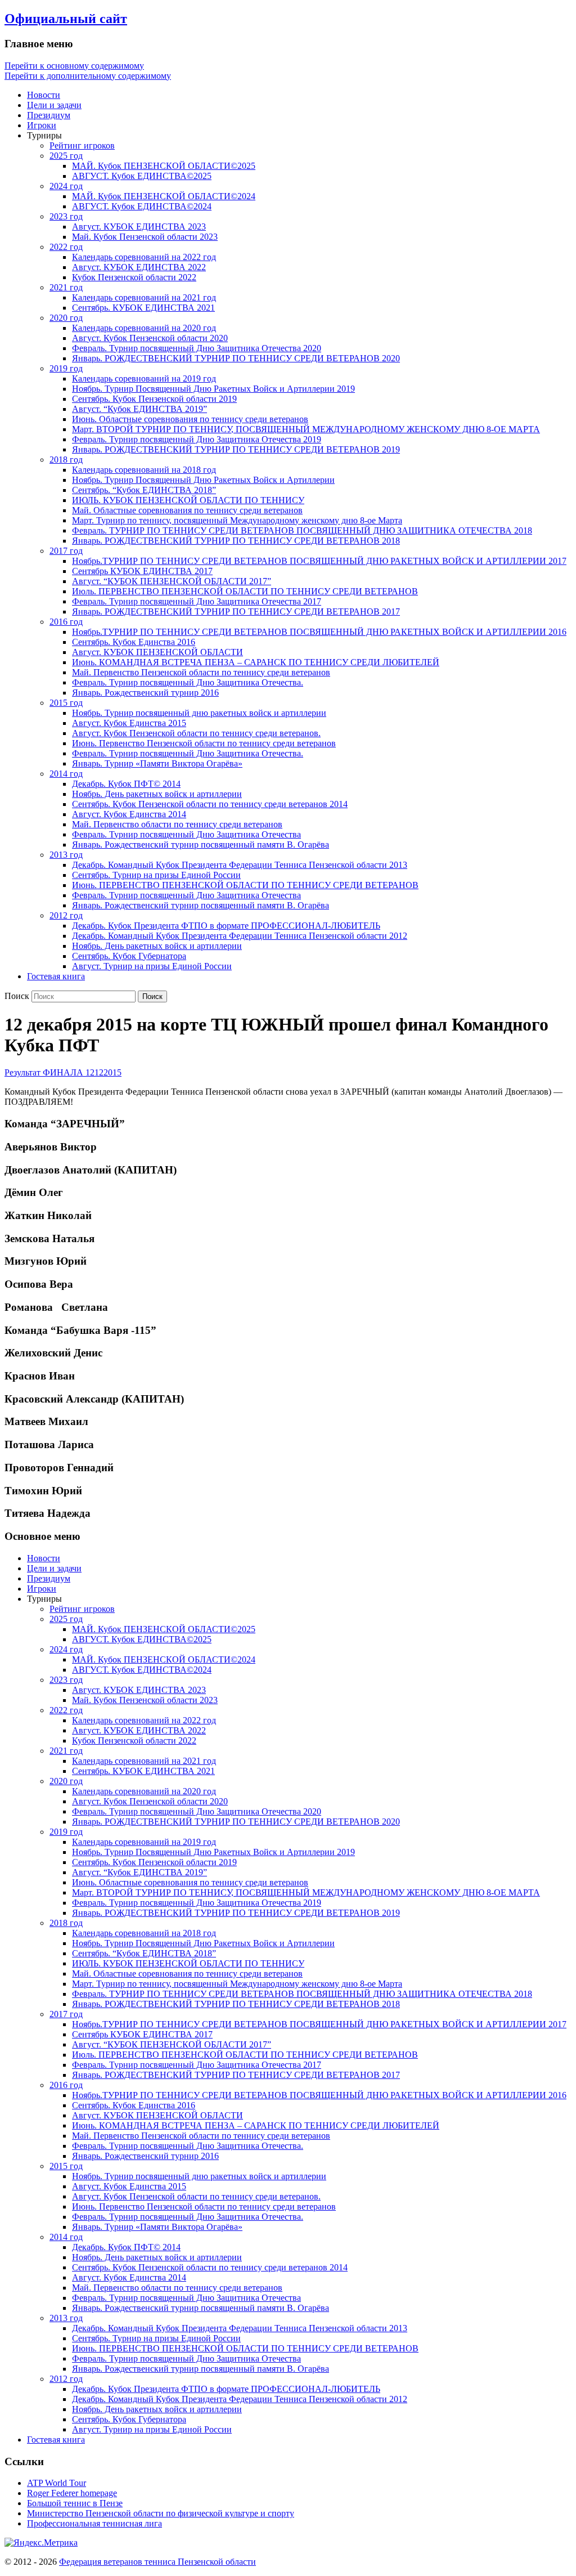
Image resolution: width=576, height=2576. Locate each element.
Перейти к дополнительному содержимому (88, 76)
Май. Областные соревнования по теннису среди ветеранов (187, 510)
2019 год (66, 368)
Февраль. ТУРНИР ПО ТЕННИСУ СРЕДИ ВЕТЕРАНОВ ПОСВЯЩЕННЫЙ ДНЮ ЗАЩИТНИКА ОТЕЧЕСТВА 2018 (302, 530)
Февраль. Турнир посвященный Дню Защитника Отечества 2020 (197, 348)
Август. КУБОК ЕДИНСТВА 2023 (139, 227)
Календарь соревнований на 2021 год (144, 297)
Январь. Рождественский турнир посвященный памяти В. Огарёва (201, 845)
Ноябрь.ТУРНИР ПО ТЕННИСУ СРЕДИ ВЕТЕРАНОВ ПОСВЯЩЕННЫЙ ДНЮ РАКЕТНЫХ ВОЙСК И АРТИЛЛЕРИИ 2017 (319, 561)
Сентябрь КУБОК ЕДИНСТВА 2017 (142, 571)
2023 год (66, 216)
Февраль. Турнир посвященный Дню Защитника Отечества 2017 (197, 601)
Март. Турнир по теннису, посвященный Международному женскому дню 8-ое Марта (237, 520)
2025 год (66, 156)
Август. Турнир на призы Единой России (152, 966)
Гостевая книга (56, 976)
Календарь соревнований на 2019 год (144, 378)
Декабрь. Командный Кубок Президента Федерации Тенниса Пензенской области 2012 (240, 936)
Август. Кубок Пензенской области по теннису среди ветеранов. (196, 733)
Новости (44, 95)
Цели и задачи (54, 105)
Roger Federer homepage (72, 2493)
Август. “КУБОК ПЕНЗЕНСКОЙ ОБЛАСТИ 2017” (172, 581)
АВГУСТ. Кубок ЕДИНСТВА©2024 (142, 206)
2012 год (66, 915)
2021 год (66, 287)
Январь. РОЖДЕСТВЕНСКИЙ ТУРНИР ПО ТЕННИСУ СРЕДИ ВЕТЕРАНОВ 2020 (236, 358)
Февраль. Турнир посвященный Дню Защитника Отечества (186, 834)
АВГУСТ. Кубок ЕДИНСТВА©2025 (142, 176)
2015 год (66, 703)
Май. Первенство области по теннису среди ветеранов (177, 824)
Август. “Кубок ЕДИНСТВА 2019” (139, 409)
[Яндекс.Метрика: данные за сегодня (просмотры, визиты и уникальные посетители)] (41, 2543)
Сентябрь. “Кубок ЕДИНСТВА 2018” (144, 490)
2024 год (66, 186)
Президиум (49, 115)
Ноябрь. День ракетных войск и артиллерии (157, 794)
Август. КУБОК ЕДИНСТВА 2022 (139, 267)
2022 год (66, 247)
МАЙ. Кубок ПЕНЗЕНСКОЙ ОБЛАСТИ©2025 (164, 166)
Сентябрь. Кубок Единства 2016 (134, 642)
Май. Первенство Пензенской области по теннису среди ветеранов (201, 672)
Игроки (42, 125)
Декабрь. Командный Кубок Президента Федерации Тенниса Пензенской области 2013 (240, 865)
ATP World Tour (57, 2483)
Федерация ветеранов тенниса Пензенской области (157, 2562)
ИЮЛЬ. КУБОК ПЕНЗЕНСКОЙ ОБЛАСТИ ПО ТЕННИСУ (188, 500)
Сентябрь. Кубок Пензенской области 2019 (154, 399)
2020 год (66, 318)
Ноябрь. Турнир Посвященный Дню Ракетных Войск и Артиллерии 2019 (213, 389)
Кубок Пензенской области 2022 (134, 277)
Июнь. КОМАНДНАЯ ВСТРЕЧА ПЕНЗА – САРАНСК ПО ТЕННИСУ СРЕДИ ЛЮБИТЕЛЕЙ (256, 662)
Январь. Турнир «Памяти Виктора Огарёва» (157, 763)
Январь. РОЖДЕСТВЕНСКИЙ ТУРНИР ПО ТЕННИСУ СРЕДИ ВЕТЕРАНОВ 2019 (236, 449)
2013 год (66, 855)
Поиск (17, 996)
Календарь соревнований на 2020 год (144, 328)
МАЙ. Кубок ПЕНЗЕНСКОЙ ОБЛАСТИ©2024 (164, 196)
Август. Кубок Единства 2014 (129, 814)
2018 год (66, 460)
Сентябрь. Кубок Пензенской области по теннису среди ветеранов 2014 (210, 804)
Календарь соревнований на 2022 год (144, 257)
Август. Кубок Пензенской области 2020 (150, 338)
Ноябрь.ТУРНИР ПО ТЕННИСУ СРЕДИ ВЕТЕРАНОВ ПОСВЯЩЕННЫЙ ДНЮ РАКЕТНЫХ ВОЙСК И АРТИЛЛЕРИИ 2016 (319, 632)
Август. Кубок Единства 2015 (129, 723)
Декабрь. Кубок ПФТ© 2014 (126, 784)
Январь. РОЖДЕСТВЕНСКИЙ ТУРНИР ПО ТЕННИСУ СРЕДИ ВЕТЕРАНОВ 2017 (236, 611)
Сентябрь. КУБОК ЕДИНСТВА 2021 (143, 308)
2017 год (66, 551)
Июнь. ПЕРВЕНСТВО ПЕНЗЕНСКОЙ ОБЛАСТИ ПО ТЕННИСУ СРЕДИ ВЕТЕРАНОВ (245, 885)
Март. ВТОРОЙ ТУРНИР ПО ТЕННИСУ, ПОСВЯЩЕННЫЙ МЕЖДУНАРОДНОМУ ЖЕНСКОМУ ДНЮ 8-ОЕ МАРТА (306, 429)
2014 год (66, 774)
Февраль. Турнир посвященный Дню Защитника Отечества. (188, 682)
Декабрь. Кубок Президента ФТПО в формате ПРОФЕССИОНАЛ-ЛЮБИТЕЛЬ (226, 926)
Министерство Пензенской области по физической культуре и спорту (161, 2513)
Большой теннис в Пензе (75, 2503)
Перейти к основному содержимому (74, 66)
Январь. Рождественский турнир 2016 (145, 693)
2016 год (66, 622)
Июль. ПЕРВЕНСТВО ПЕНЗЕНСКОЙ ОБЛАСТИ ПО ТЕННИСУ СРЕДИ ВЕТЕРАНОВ (245, 591)
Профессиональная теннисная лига (94, 2523)
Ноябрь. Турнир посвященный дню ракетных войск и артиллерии (199, 713)
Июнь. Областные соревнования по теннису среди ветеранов (190, 419)
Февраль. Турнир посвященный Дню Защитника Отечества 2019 (197, 439)
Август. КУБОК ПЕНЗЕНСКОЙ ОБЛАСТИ (157, 652)
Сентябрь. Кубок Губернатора (129, 956)
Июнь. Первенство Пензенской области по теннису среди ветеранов (204, 743)
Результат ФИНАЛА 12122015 (63, 1072)
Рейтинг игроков (82, 145)
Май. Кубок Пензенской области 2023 (145, 237)
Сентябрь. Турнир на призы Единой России (156, 875)
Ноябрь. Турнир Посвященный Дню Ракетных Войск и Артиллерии (203, 480)
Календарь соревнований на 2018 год (144, 470)
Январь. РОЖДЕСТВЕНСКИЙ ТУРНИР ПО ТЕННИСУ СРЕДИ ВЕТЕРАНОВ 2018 (236, 541)
